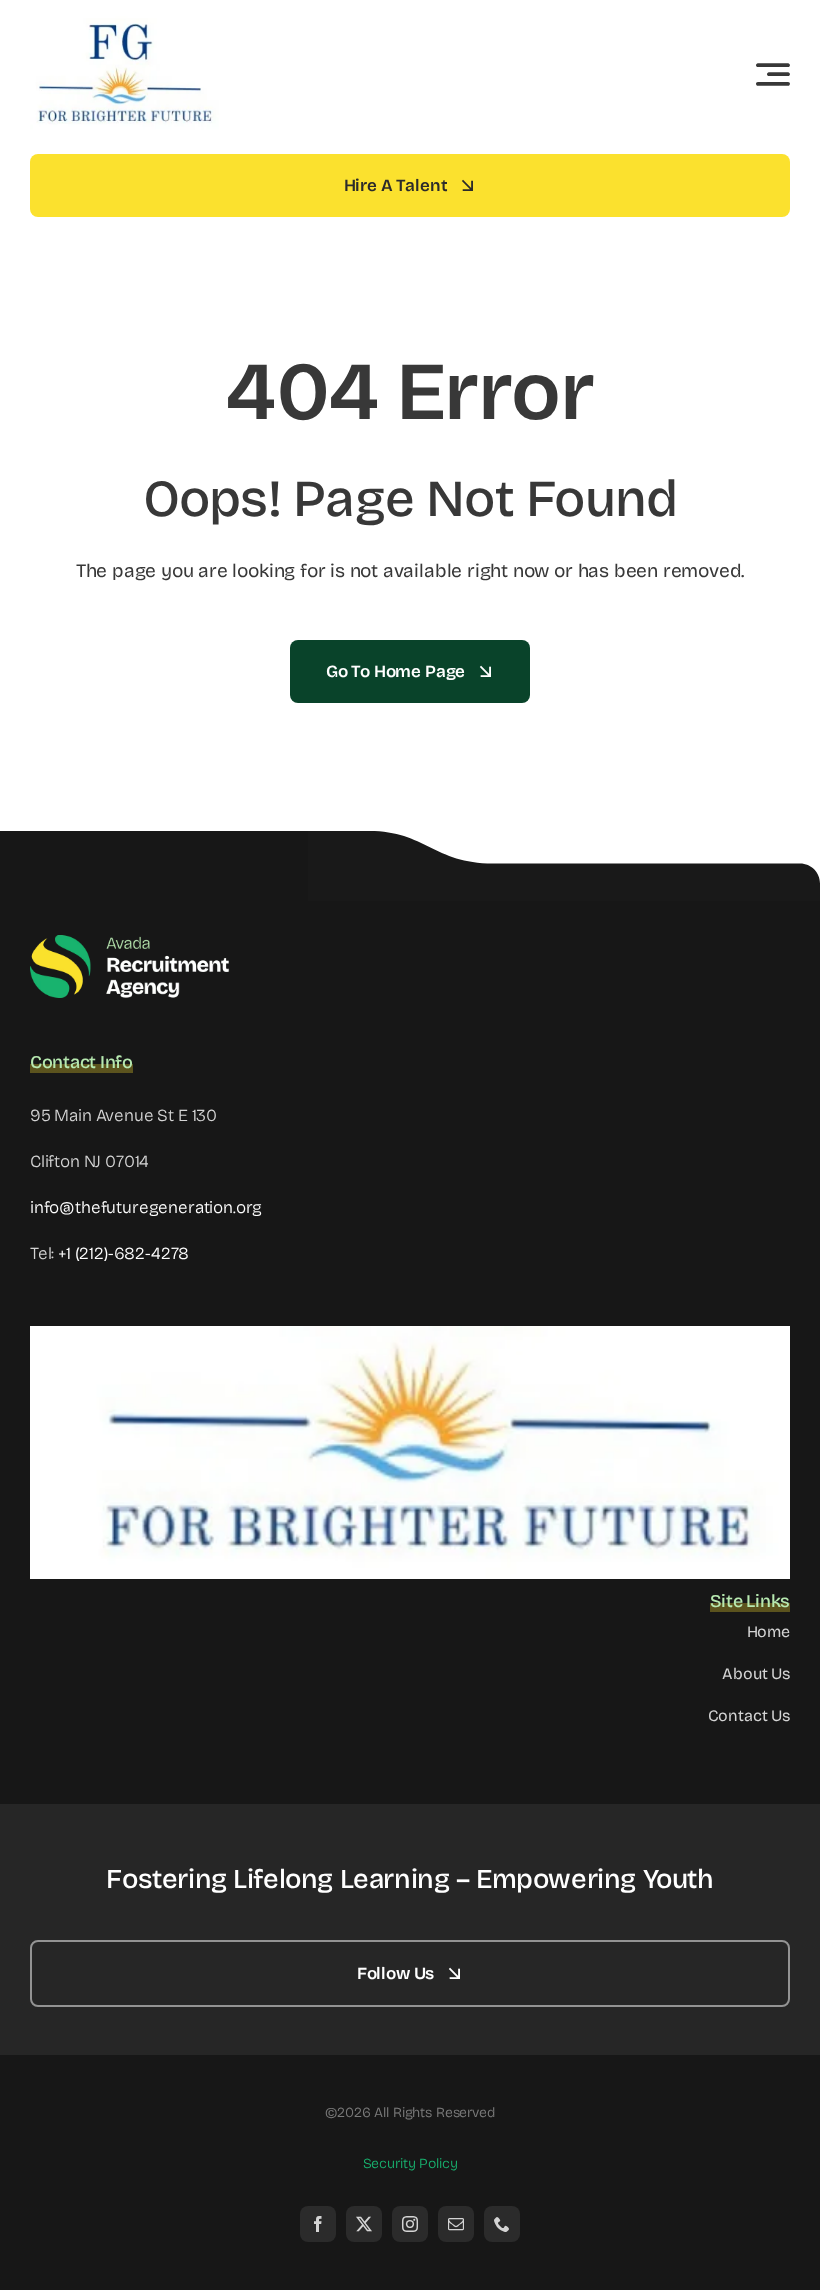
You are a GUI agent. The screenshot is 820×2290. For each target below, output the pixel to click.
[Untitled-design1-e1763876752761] (125, 24)
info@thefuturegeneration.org (146, 1207)
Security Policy (410, 2163)
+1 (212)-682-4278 (123, 1253)
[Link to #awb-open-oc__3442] (773, 74)
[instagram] (410, 2224)
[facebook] (318, 2224)
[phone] (502, 2224)
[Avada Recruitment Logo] (130, 941)
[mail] (456, 2224)
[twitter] (364, 2224)
